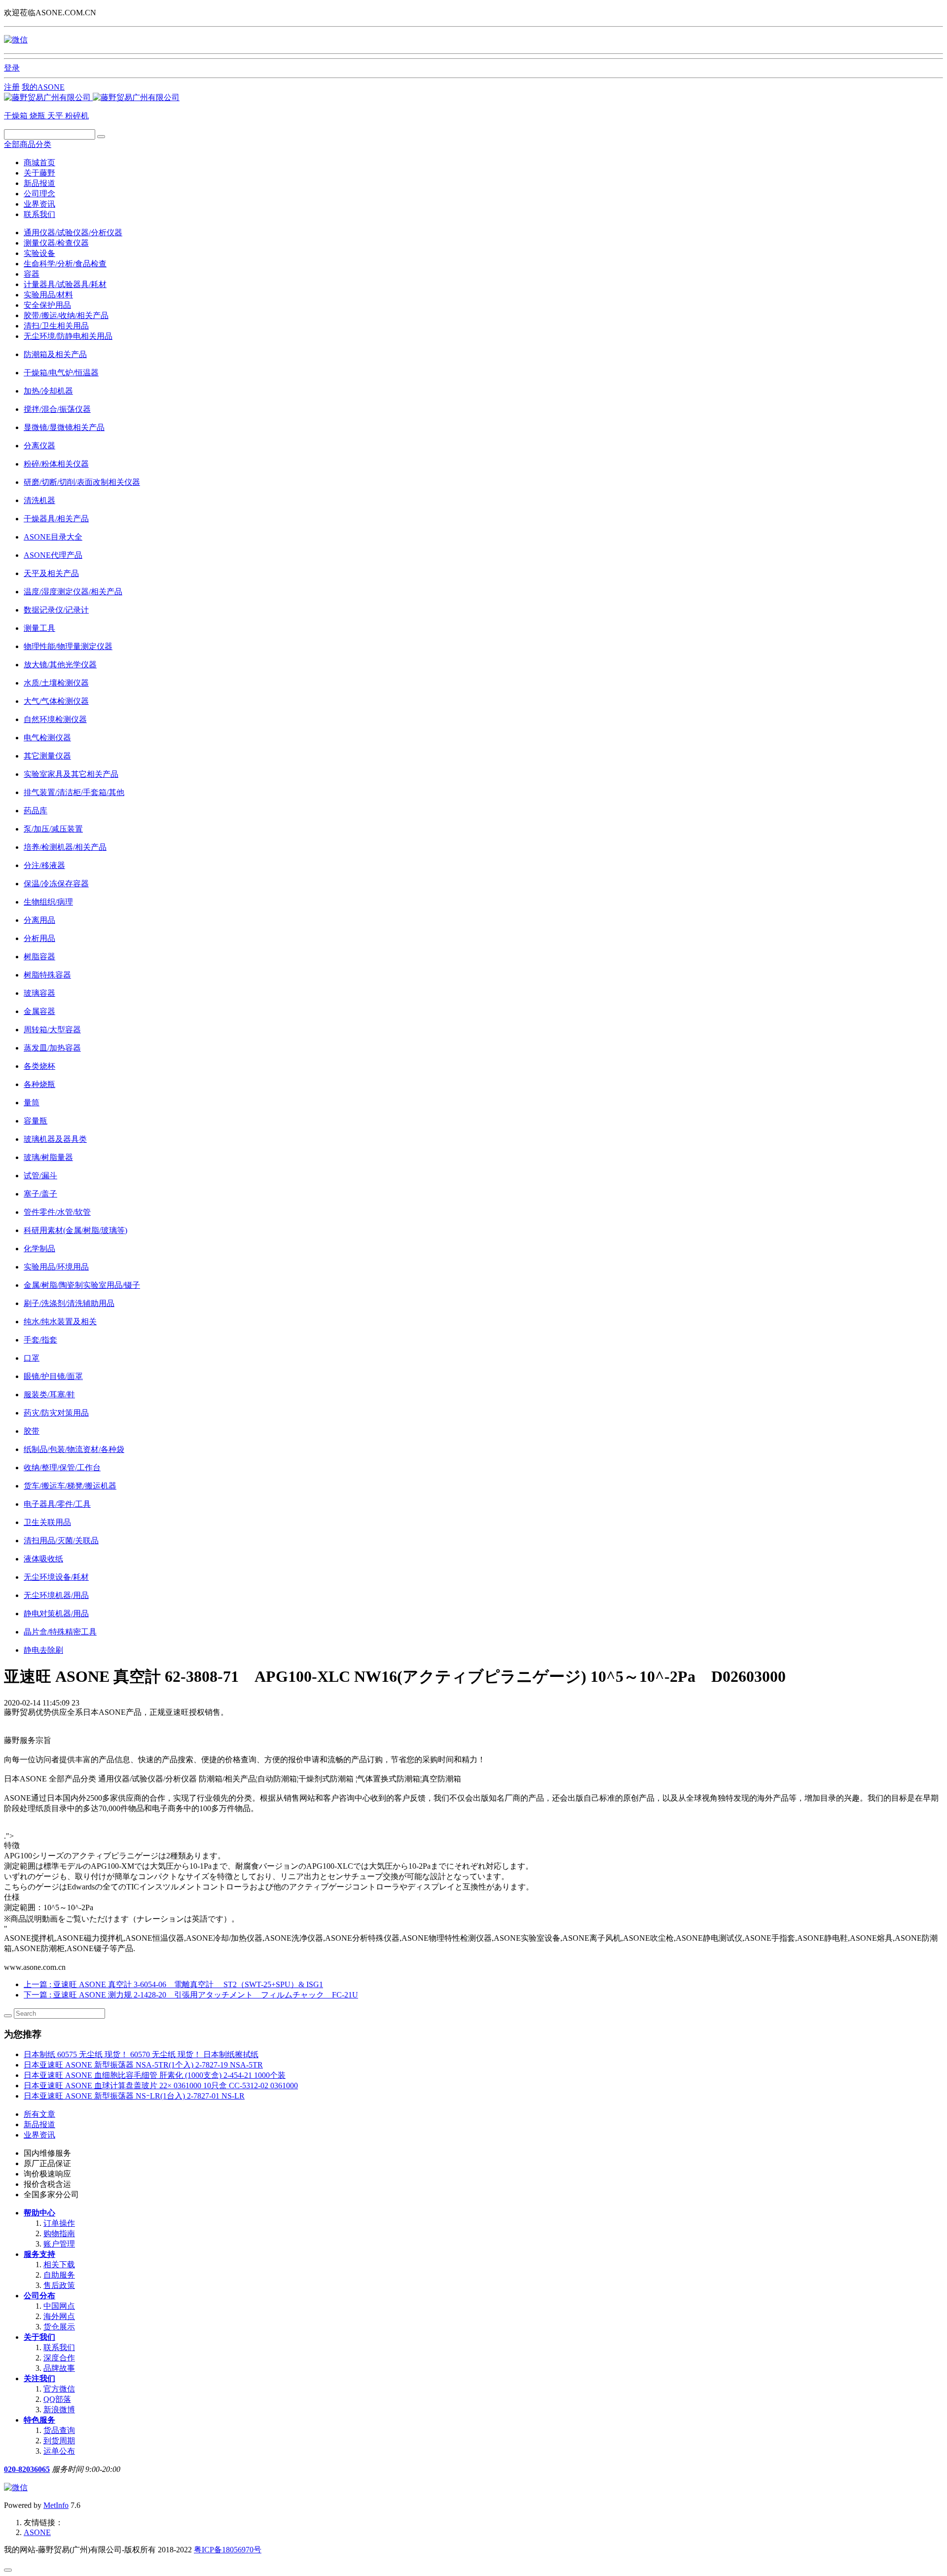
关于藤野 (39, 173)
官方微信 (59, 2389)
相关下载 (59, 2265)
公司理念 (39, 194)
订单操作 (59, 2223)
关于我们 (39, 2337)
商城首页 (39, 163)
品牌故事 (59, 2368)
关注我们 (39, 2378)
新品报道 (39, 183)
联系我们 (39, 214)
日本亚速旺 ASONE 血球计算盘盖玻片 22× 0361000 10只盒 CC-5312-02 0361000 (161, 2086)
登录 (12, 68)
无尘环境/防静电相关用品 (68, 336)
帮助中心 (39, 2213)
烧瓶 (38, 116)
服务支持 (39, 2254)
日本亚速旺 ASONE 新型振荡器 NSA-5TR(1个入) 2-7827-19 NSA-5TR (143, 2065)
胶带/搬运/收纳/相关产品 (66, 315)
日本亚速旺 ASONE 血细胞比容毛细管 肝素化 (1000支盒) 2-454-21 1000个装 (155, 2075)
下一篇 (191, 1995)
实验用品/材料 (48, 295)
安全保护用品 (47, 305)
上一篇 (173, 1984)
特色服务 (39, 2420)
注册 (12, 87)
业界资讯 (39, 204)
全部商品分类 (28, 144)
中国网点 (59, 2306)
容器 (32, 274)
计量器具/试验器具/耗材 (65, 284)
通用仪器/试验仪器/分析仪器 (73, 233)
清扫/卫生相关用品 (56, 326)
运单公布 (59, 2451)
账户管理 (59, 2244)
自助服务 (59, 2275)
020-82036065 (27, 2469)
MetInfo (56, 2505)
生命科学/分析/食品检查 (65, 264)
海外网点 (59, 2316)
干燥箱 (17, 116)
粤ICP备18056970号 (228, 2550)
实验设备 (39, 253)
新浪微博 (59, 2410)
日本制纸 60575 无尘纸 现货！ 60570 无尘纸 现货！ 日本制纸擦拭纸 (141, 2054)
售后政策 (59, 2285)
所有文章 (39, 2114)
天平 (56, 116)
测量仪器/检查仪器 (56, 243)
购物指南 (59, 2233)
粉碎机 (77, 116)
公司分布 (39, 2296)
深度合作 (59, 2358)
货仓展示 (59, 2327)
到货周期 (59, 2441)
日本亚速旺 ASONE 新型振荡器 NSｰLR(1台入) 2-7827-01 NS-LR (134, 2096)
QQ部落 (57, 2399)
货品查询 (59, 2430)
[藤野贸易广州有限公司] (92, 97)
